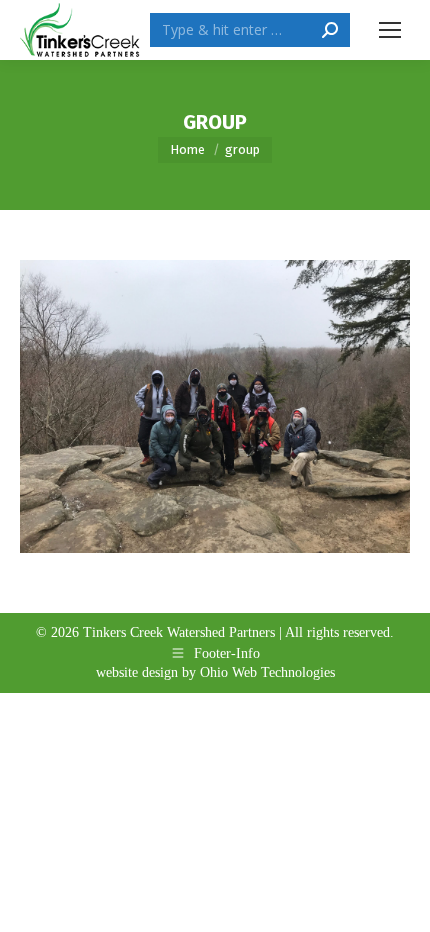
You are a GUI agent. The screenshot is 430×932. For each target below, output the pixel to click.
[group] (215, 406)
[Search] (330, 30)
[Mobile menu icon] (390, 30)
